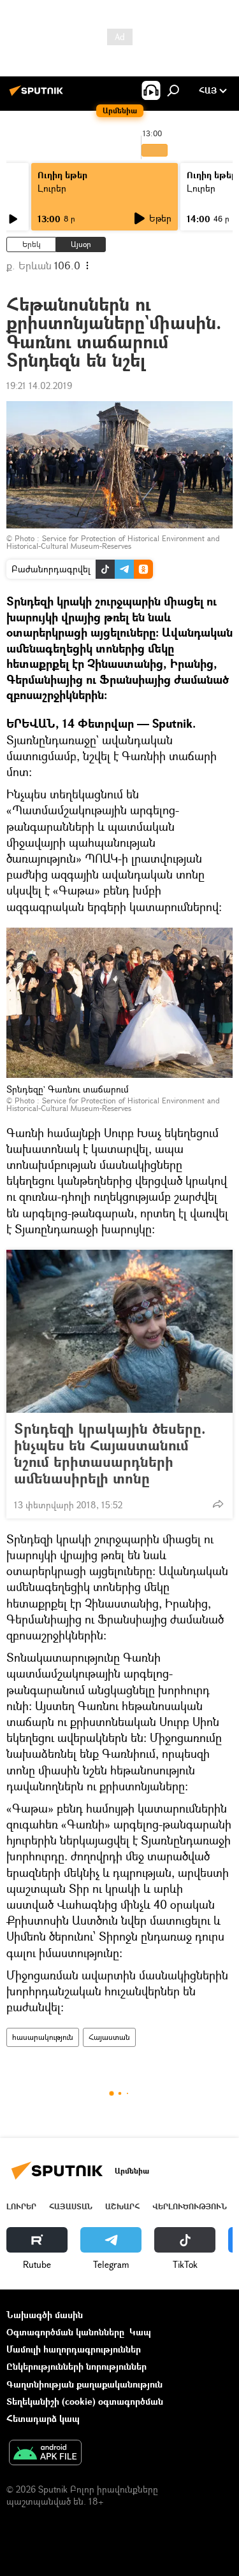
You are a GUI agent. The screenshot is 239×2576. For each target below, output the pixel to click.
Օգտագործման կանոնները (65, 2332)
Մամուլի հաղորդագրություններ (74, 2349)
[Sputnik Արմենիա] (38, 95)
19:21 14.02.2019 (39, 386)
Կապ (140, 2332)
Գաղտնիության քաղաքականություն (84, 2384)
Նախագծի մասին (45, 2315)
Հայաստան (109, 2037)
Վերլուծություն (190, 2206)
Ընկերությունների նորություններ (76, 2366)
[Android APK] (45, 2454)
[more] (218, 1504)
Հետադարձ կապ (43, 2418)
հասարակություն (43, 2037)
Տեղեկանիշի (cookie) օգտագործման (85, 2401)
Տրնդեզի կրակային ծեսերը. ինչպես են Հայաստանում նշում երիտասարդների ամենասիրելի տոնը (110, 1454)
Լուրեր (52, 188)
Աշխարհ (122, 2206)
